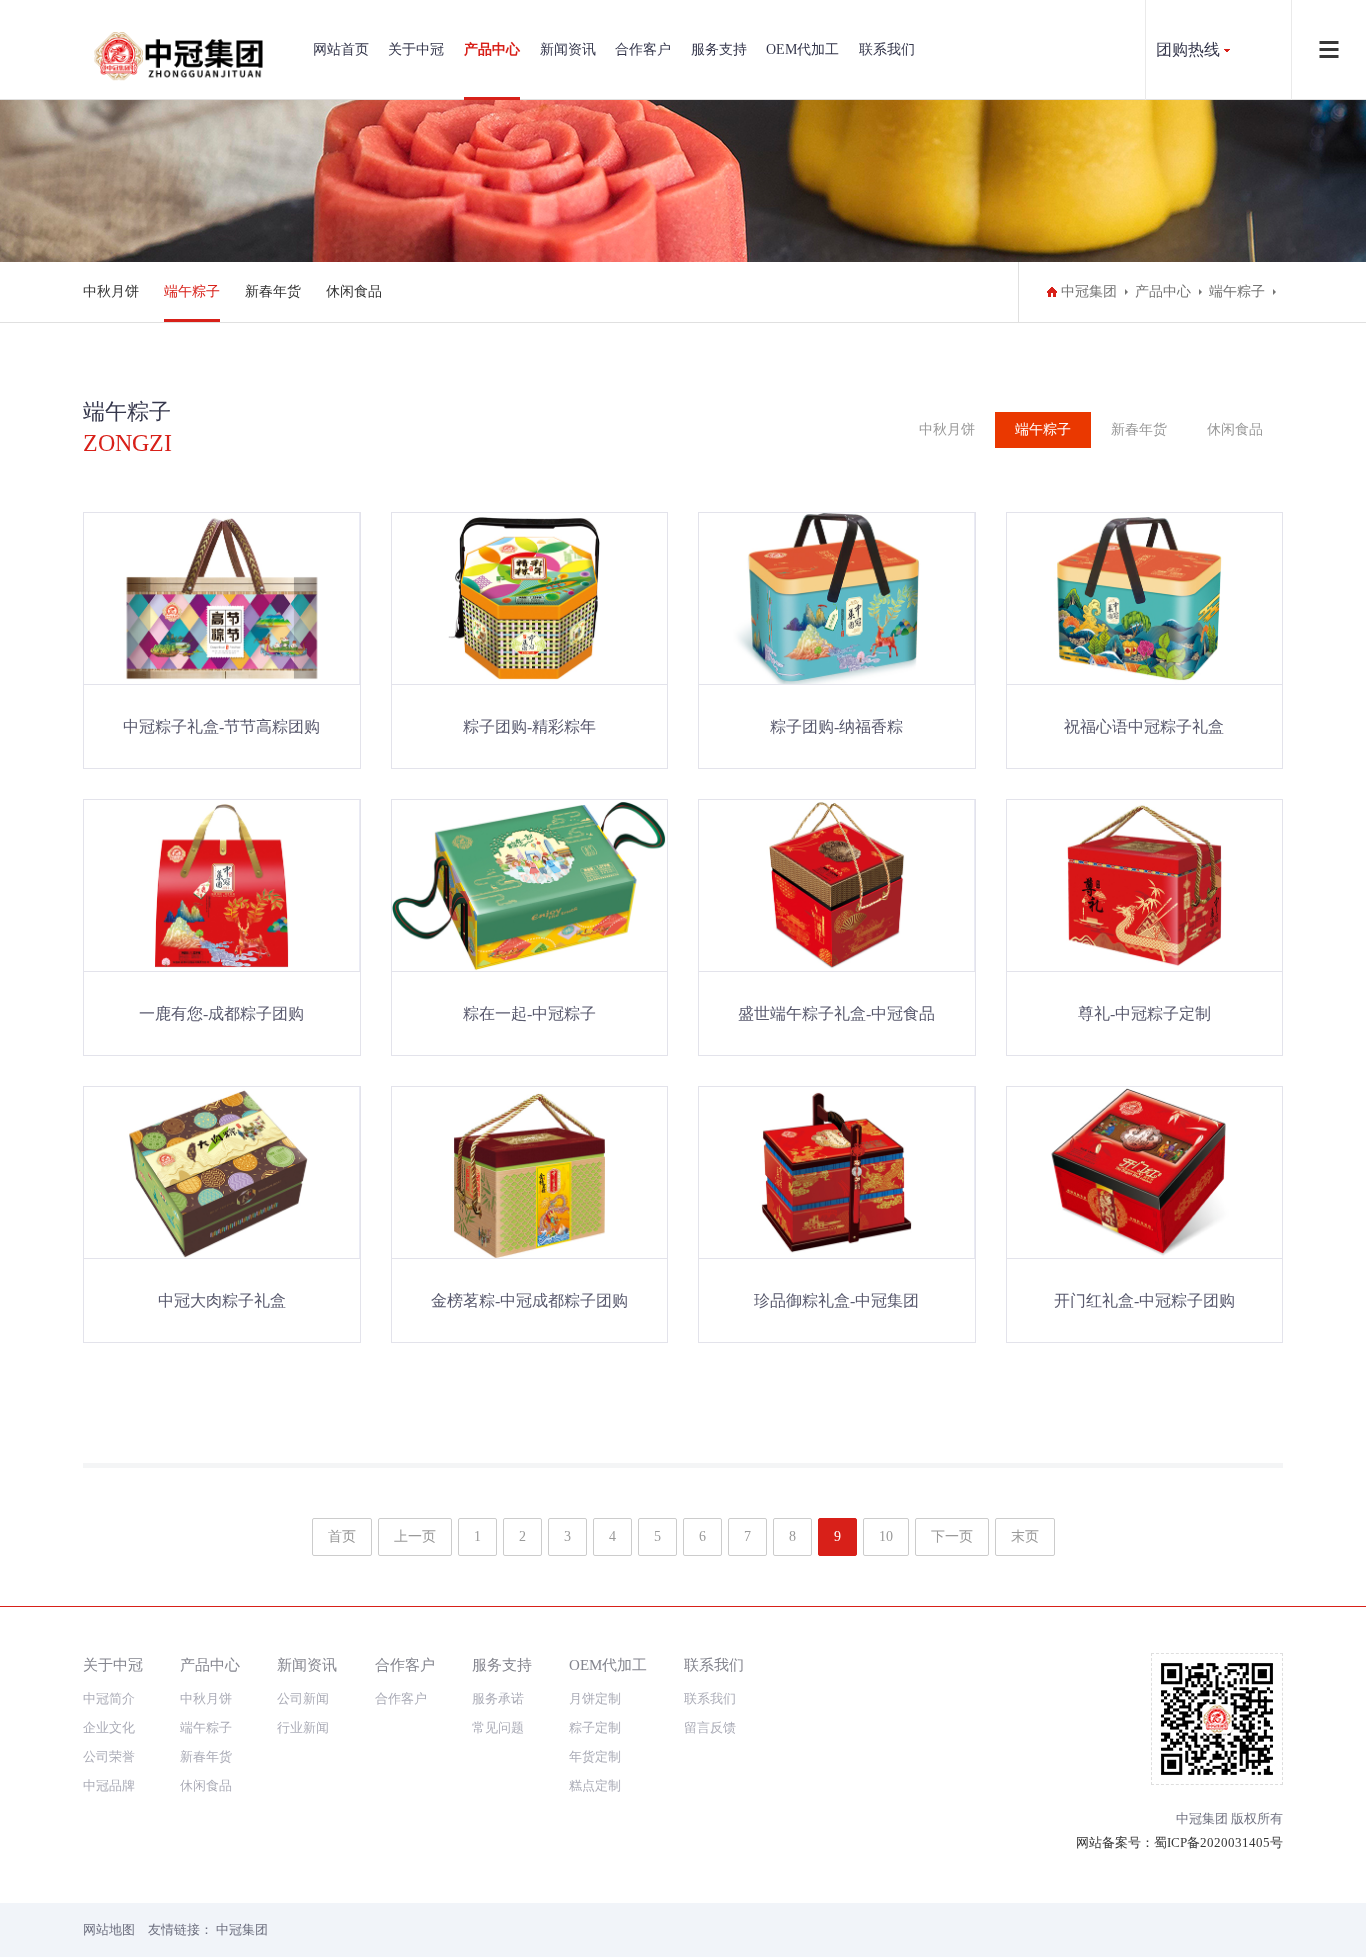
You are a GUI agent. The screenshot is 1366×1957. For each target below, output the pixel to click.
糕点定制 (595, 1785)
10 (886, 1536)
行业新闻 (303, 1727)
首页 (342, 1536)
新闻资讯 (568, 49)
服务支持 (719, 49)
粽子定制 (595, 1727)
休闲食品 (354, 291)
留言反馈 (710, 1727)
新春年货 (273, 291)
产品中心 (492, 49)
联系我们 (887, 49)
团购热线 (1188, 49)
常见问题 (498, 1727)
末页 (1025, 1536)
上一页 (415, 1536)
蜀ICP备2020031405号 (1218, 1842)
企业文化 (109, 1727)
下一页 (952, 1536)
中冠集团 (1089, 291)
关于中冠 (416, 49)
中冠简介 (109, 1698)
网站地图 (109, 1929)
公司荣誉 (109, 1756)
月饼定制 (595, 1698)
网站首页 (341, 49)
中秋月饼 (111, 291)
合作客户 (643, 49)
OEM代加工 (802, 49)
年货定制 (595, 1756)
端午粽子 (192, 291)
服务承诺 (498, 1698)
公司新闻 (303, 1698)
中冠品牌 (109, 1785)
